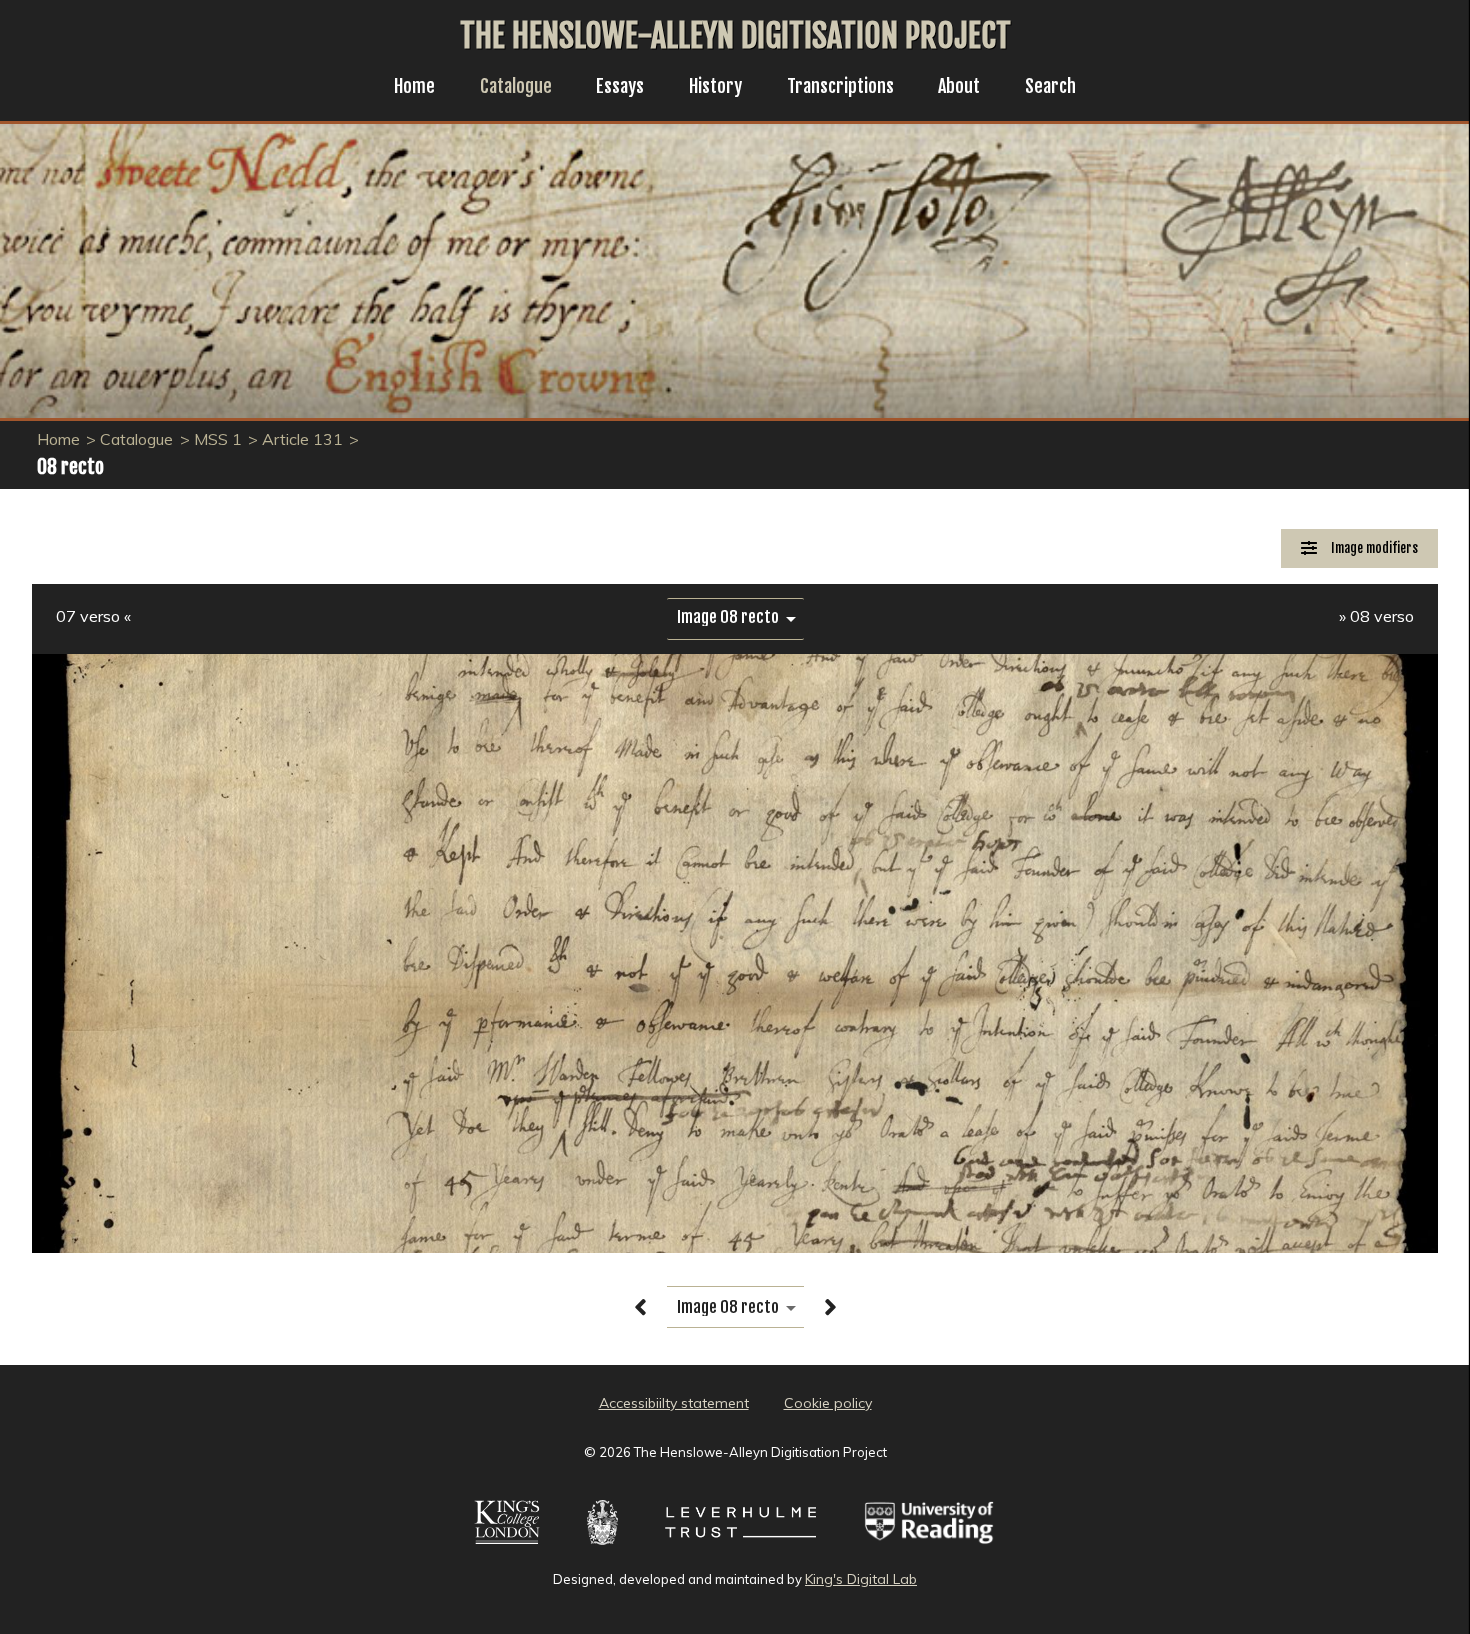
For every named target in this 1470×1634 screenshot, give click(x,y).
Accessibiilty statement (674, 1403)
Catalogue (516, 86)
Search (1050, 86)
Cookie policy (828, 1403)
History (715, 86)
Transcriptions (840, 86)
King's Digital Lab (861, 1579)
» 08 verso (1376, 616)
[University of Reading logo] (929, 1547)
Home (414, 86)
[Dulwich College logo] (602, 1547)
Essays (620, 86)
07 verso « (93, 616)
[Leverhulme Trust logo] (740, 1547)
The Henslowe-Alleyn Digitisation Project (735, 36)
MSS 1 (218, 439)
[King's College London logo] (507, 1547)
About (959, 86)
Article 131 (302, 439)
